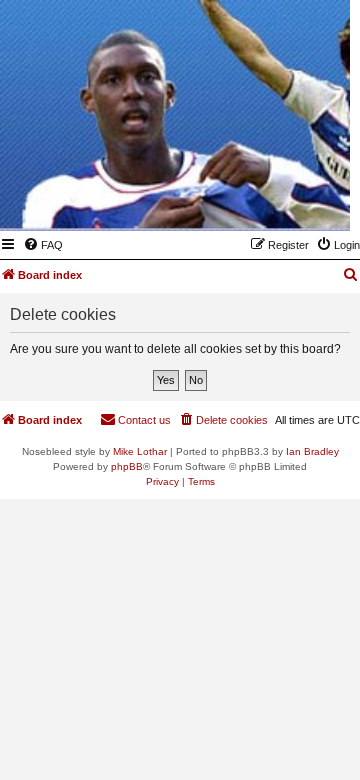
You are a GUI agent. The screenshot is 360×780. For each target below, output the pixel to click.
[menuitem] (43, 245)
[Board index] (237, 202)
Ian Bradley (312, 451)
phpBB (127, 466)
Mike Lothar (140, 451)
